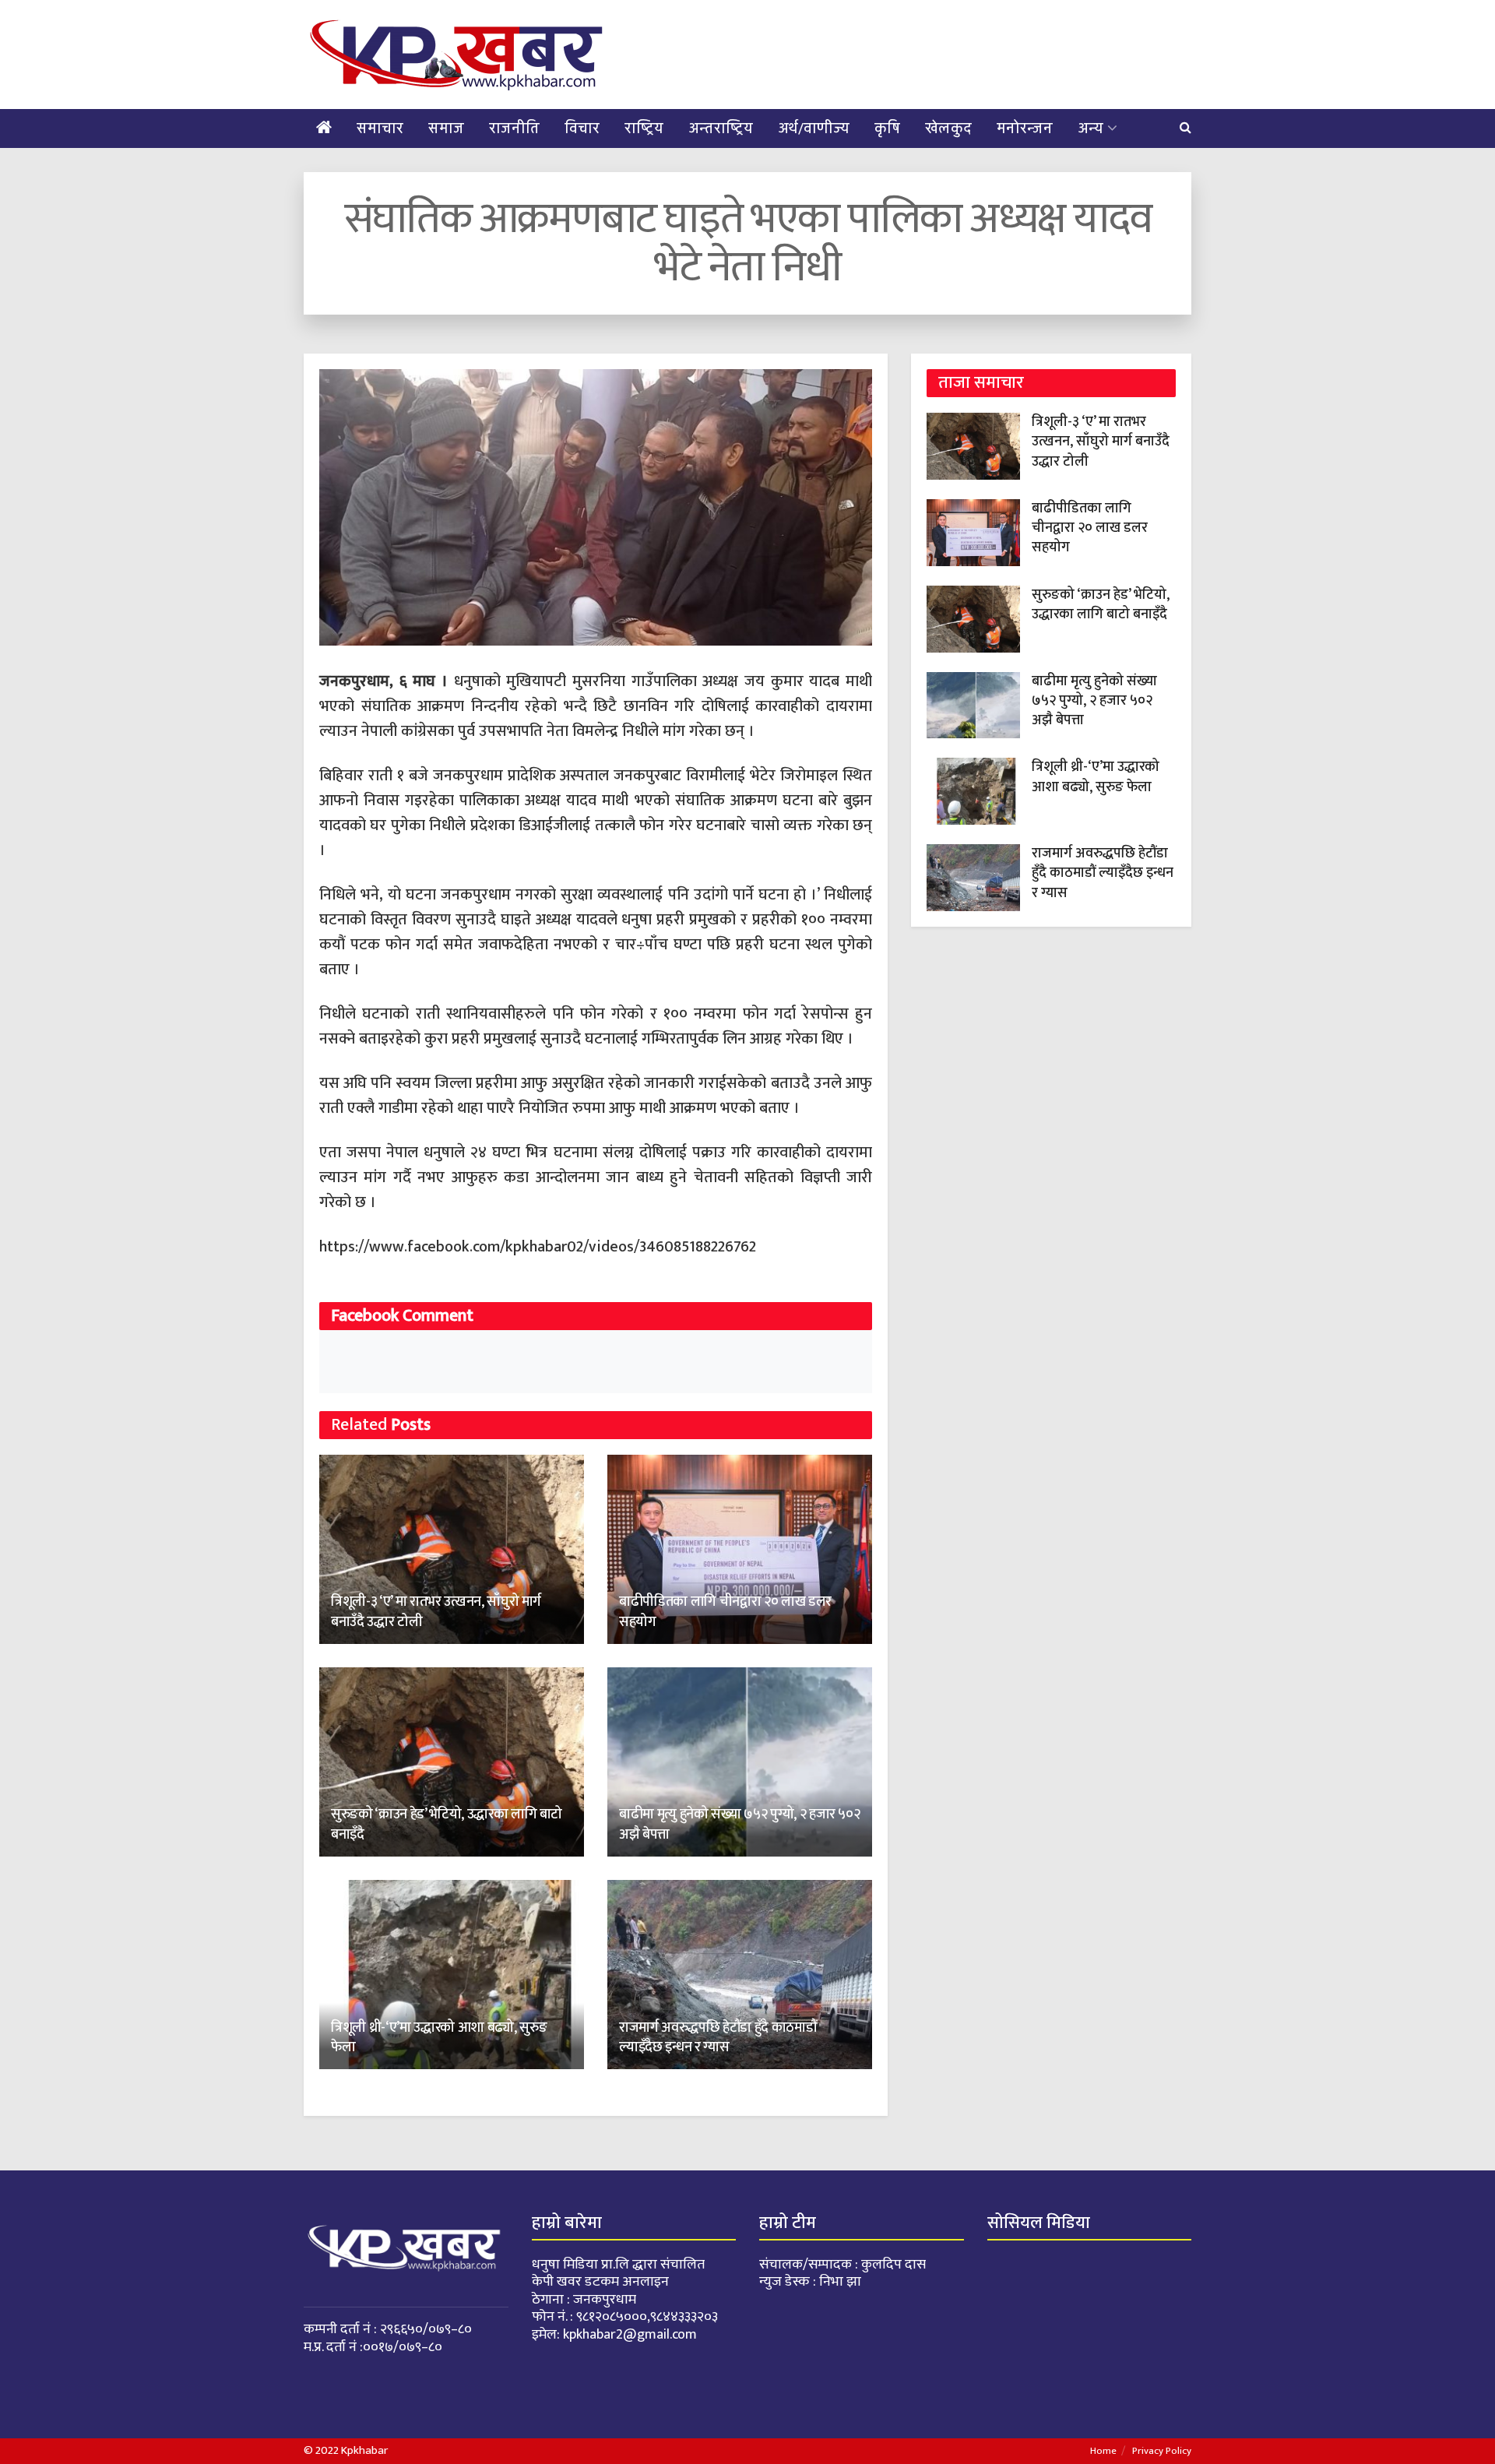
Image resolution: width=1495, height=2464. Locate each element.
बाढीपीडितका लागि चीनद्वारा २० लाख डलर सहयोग (725, 1612)
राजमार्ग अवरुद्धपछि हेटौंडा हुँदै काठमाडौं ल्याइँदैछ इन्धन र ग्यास (718, 2038)
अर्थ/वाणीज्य (814, 128)
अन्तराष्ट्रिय (721, 128)
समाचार (380, 128)
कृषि (887, 128)
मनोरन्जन (1025, 128)
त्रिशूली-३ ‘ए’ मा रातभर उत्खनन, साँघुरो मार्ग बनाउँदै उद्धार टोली (436, 1612)
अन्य (1090, 128)
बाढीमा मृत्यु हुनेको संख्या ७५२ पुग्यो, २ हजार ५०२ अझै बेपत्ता (739, 1824)
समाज (446, 128)
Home (1103, 2451)
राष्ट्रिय (644, 128)
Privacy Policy (1162, 2451)
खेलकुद (948, 128)
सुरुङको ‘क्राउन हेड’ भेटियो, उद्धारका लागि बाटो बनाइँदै (447, 1824)
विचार (582, 128)
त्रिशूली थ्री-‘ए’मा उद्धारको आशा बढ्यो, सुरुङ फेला (439, 2038)
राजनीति (514, 128)
